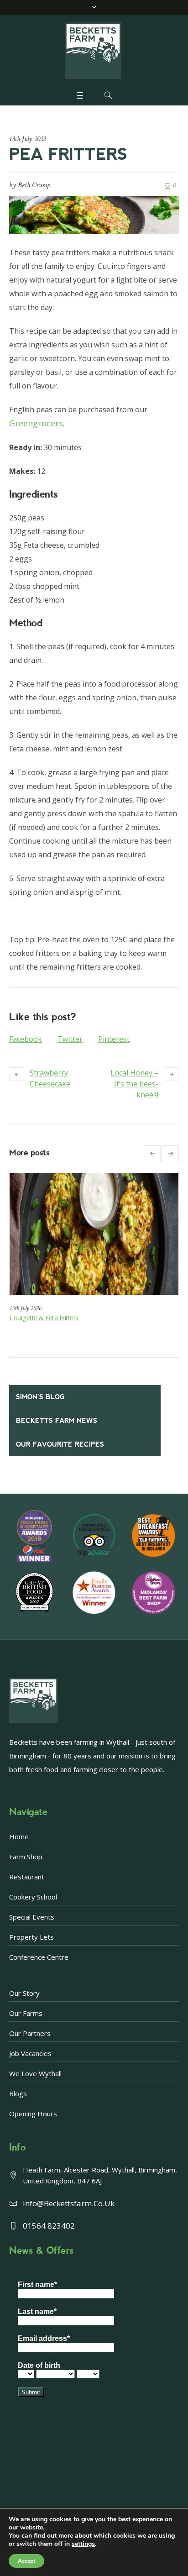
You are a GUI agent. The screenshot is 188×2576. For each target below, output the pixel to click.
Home (19, 1836)
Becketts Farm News (57, 1421)
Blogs (18, 2093)
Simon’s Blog (40, 1397)
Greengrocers (36, 423)
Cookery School (33, 1897)
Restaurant (27, 1877)
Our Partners (30, 2033)
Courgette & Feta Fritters (44, 1318)
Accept (26, 2561)
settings (83, 2544)
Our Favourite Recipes (60, 1444)
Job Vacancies (30, 2053)
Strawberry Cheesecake (50, 1078)
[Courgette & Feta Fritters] (94, 1234)
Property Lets (31, 1937)
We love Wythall (35, 2073)
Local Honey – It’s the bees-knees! (134, 1084)
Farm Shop (26, 1857)
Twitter (70, 1039)
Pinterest (114, 1039)
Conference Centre (39, 1957)
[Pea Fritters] (94, 215)
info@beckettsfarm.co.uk (69, 2203)
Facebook (26, 1039)
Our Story (24, 1993)
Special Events (32, 1917)
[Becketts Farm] (94, 51)
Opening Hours (33, 2114)
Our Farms (26, 2013)
